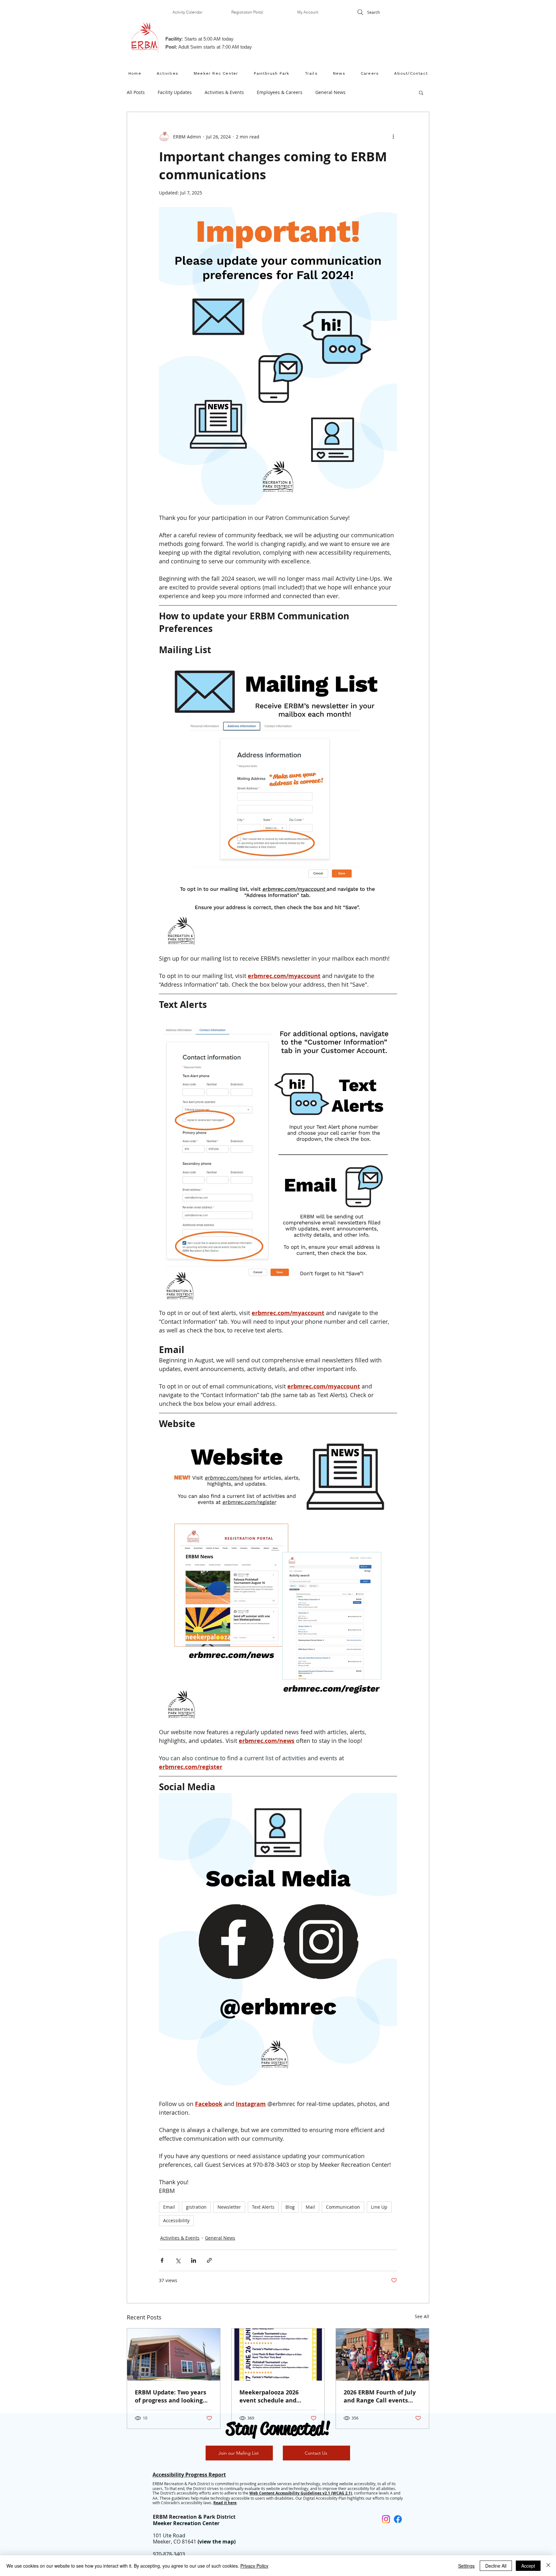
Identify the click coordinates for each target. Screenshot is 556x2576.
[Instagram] (386, 2519)
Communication (343, 2207)
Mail (310, 2207)
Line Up (379, 2207)
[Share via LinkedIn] (194, 2260)
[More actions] (393, 136)
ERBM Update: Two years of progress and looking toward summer (171, 2396)
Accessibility (176, 2220)
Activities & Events (224, 92)
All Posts (136, 92)
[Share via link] (209, 2260)
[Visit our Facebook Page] (398, 2519)
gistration (196, 2207)
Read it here (225, 2503)
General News (330, 92)
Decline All (496, 2566)
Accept (528, 2566)
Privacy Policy (254, 2566)
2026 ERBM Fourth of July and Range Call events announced (380, 2396)
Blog (290, 2207)
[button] (421, 92)
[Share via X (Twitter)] (178, 2260)
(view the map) (217, 2542)
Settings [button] (466, 2566)
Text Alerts (263, 2207)
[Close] (548, 2566)
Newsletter (229, 2207)
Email (169, 2207)
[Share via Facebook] (162, 2260)
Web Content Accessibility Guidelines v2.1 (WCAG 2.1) (301, 2493)
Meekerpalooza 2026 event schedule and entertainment (269, 2396)
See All (422, 2316)
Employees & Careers (280, 92)
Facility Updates (175, 92)
